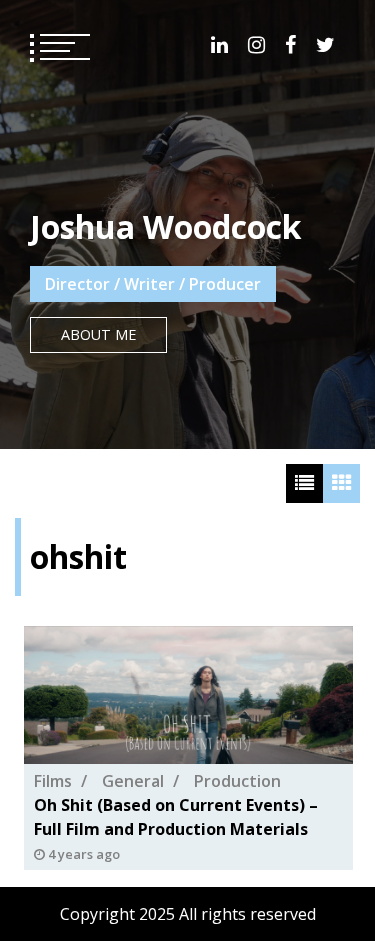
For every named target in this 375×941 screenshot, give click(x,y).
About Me (98, 334)
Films (53, 782)
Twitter (325, 45)
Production (237, 782)
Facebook (290, 45)
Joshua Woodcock (165, 226)
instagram (256, 45)
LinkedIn (219, 45)
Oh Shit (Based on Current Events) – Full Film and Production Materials (176, 818)
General (133, 782)
